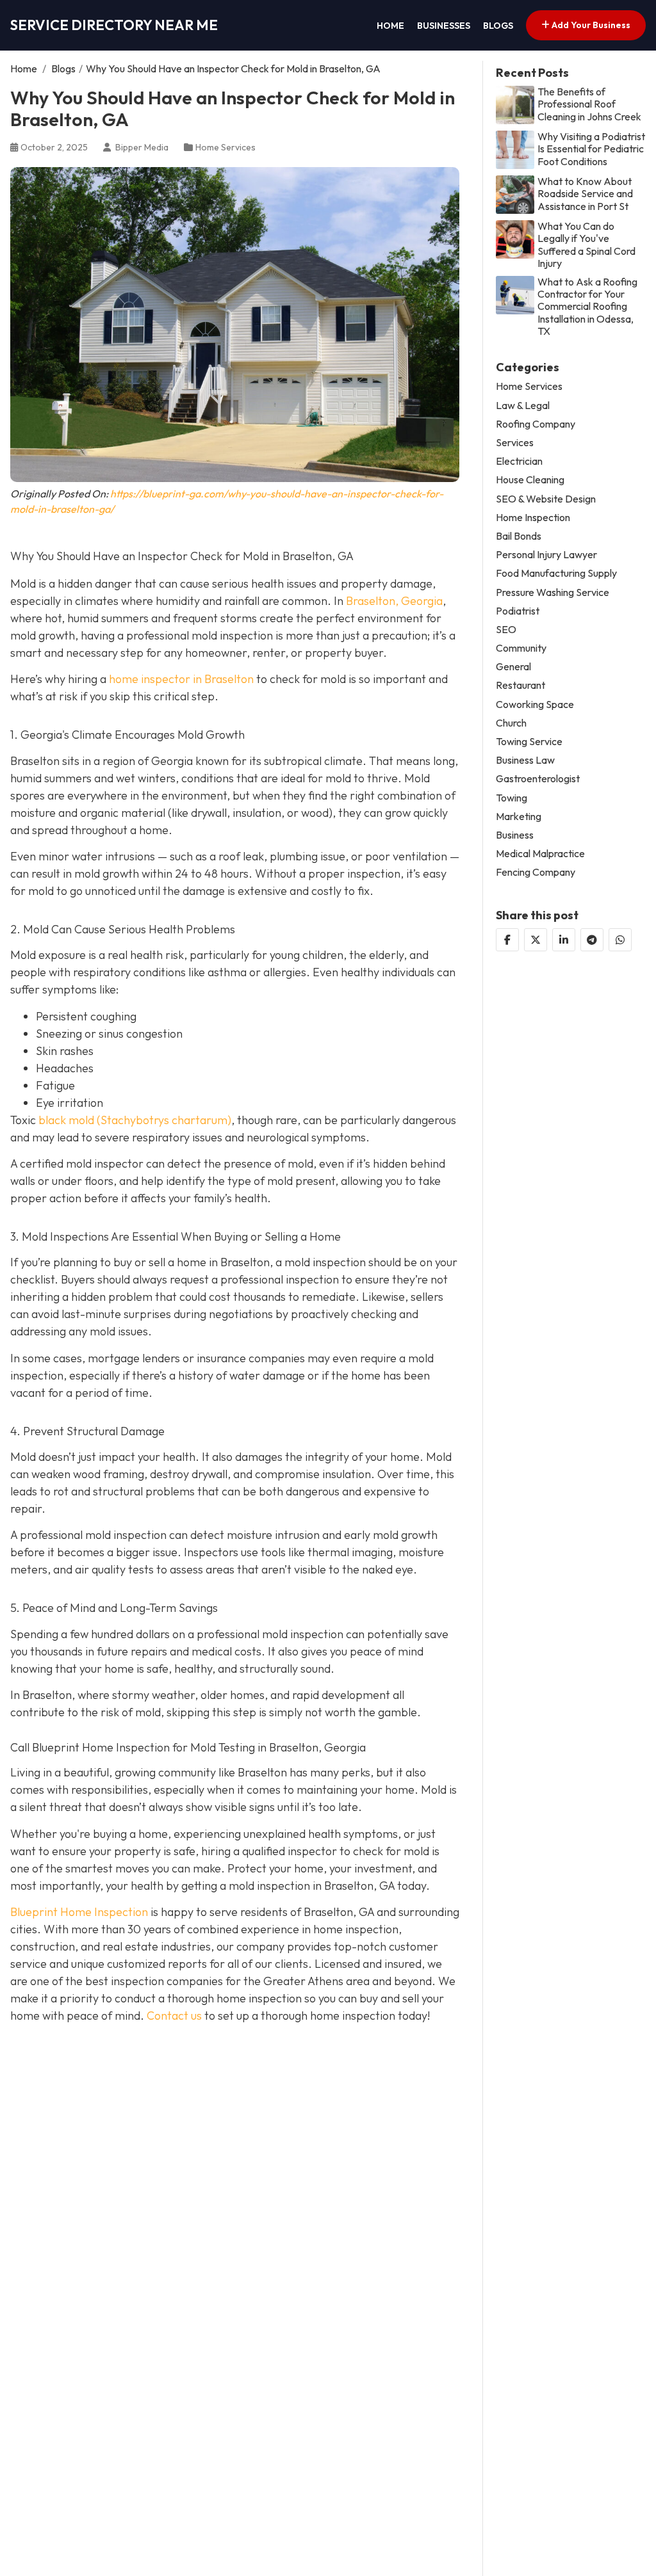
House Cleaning (530, 480)
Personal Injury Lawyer (546, 555)
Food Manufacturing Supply (556, 573)
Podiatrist (518, 611)
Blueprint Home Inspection (79, 1912)
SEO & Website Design (546, 499)
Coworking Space (535, 704)
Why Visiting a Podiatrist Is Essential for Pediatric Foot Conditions (591, 149)
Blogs (498, 26)
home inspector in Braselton (181, 679)
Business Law (525, 760)
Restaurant (521, 685)
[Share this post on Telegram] (592, 940)
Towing (512, 798)
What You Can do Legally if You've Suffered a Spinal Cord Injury (586, 245)
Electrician (519, 461)
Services (515, 443)
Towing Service (529, 742)
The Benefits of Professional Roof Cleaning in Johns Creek (589, 104)
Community (521, 648)
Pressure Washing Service (553, 592)
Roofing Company (536, 424)
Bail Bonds (519, 536)
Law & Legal (523, 406)
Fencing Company (536, 872)
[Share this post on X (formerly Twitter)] (536, 940)
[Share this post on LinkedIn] (564, 940)
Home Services (225, 147)
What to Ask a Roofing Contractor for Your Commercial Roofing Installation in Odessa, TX (587, 307)
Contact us (174, 2016)
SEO (506, 630)
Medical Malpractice (540, 854)
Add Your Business (590, 25)
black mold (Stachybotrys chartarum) (134, 1120)
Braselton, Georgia (394, 601)
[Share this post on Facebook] (507, 940)
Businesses (444, 26)
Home (390, 26)
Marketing (519, 817)
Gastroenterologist (538, 779)
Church (511, 723)
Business (515, 835)
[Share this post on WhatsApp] (620, 940)
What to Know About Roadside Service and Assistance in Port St (585, 194)
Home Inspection (533, 518)
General (513, 667)
